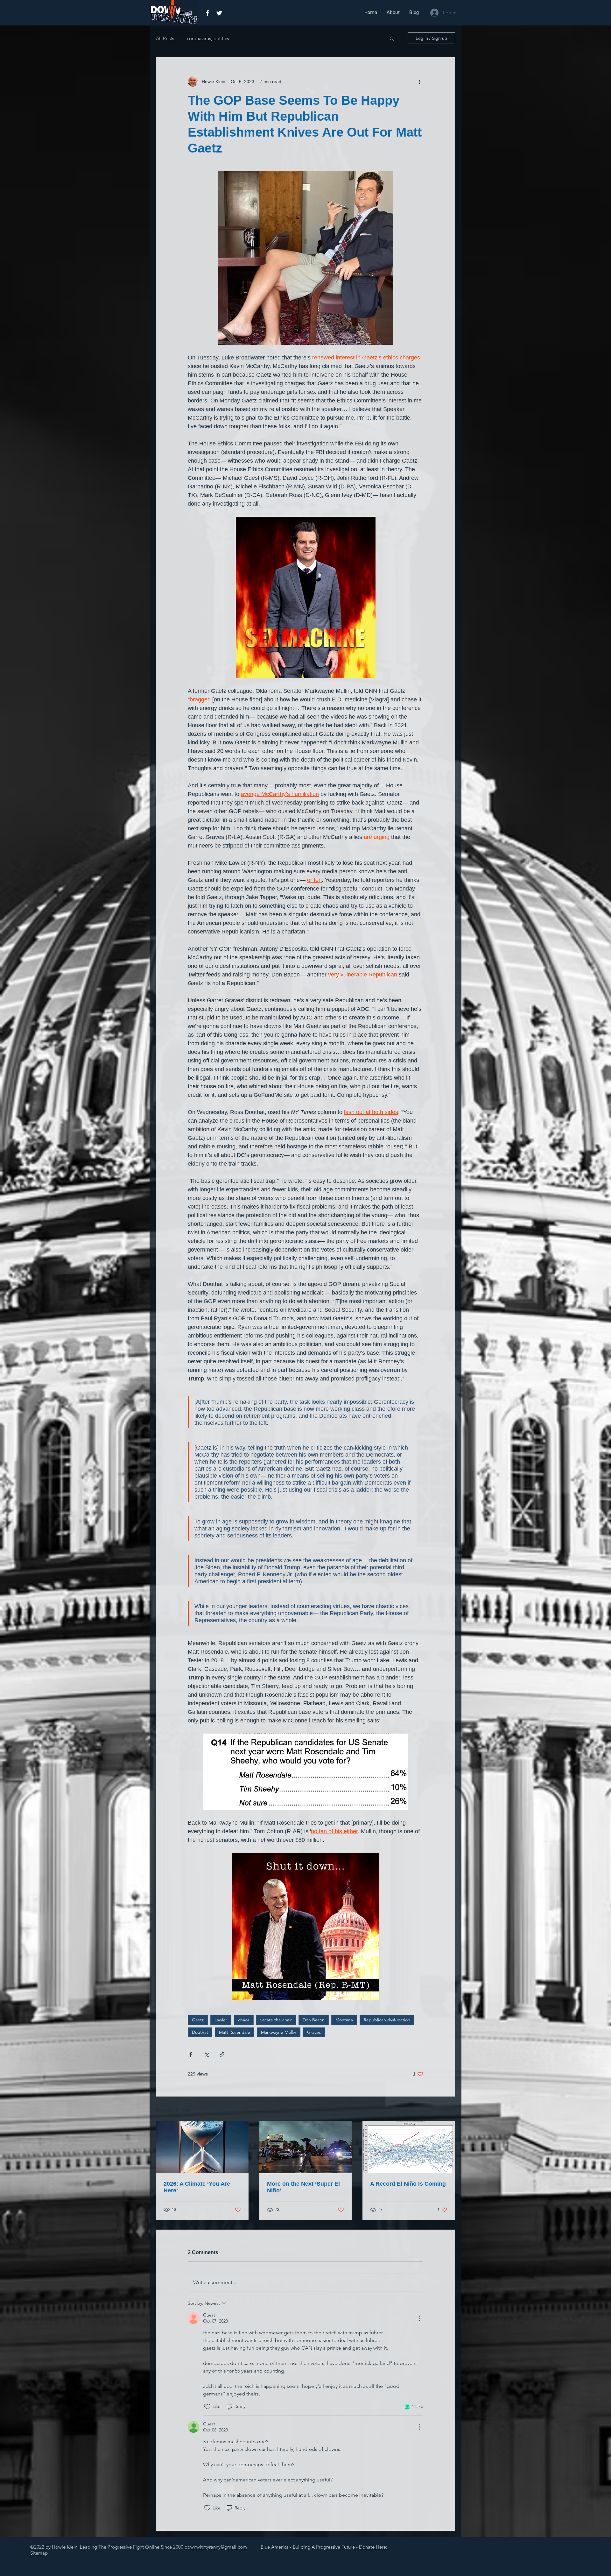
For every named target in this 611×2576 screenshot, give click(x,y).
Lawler (221, 2020)
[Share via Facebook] (191, 2054)
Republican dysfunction (387, 2020)
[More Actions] (419, 2318)
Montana (344, 2020)
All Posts (165, 38)
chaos (244, 2020)
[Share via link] (222, 2054)
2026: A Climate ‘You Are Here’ (197, 2187)
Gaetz (198, 2020)
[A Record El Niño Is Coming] (409, 2147)
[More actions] (419, 82)
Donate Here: (373, 2547)
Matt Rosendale (235, 2032)
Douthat (200, 2032)
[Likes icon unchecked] (207, 2407)
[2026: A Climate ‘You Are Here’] (202, 2147)
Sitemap (39, 2553)
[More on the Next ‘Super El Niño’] (306, 2147)
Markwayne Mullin (279, 2032)
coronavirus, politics (208, 38)
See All (448, 2109)
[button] (392, 38)
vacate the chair (276, 2020)
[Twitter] (219, 13)
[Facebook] (207, 13)
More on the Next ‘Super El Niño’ (303, 2187)
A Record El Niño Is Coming (408, 2184)
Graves (314, 2032)
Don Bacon (314, 2020)
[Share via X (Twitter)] (206, 2054)
